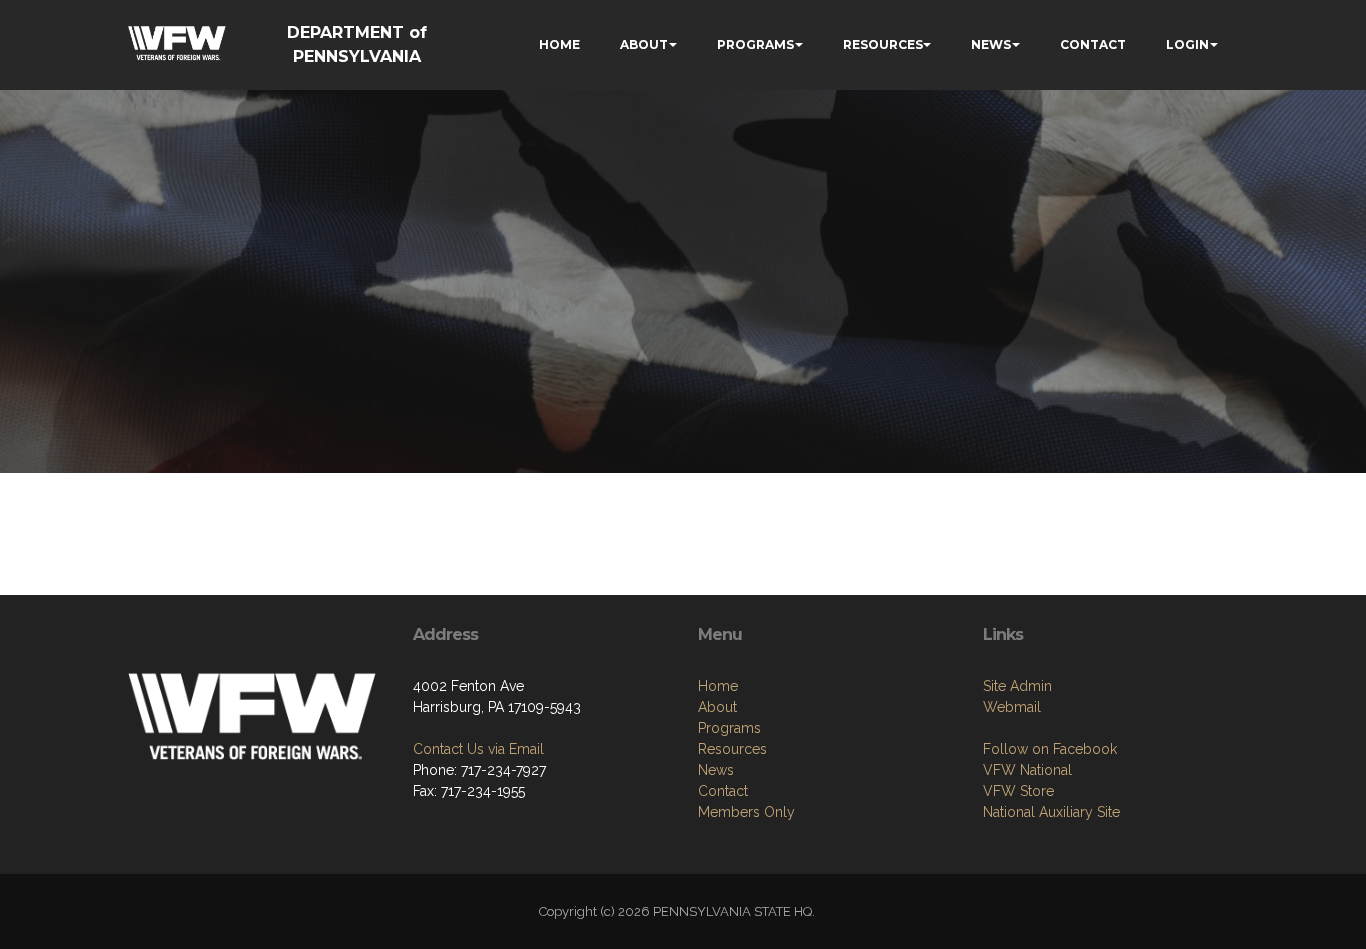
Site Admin (1017, 686)
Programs (729, 728)
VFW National (1027, 770)
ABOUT (644, 44)
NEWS (991, 44)
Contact (723, 791)
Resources (732, 749)
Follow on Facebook (1050, 749)
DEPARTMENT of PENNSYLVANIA (357, 44)
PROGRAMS (755, 44)
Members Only (746, 812)
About (717, 707)
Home (718, 686)
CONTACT (1093, 44)
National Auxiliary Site (1051, 812)
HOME (559, 44)
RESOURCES (883, 44)
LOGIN (1187, 44)
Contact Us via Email (478, 749)
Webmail (1012, 707)
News (716, 770)
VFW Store (1018, 791)
